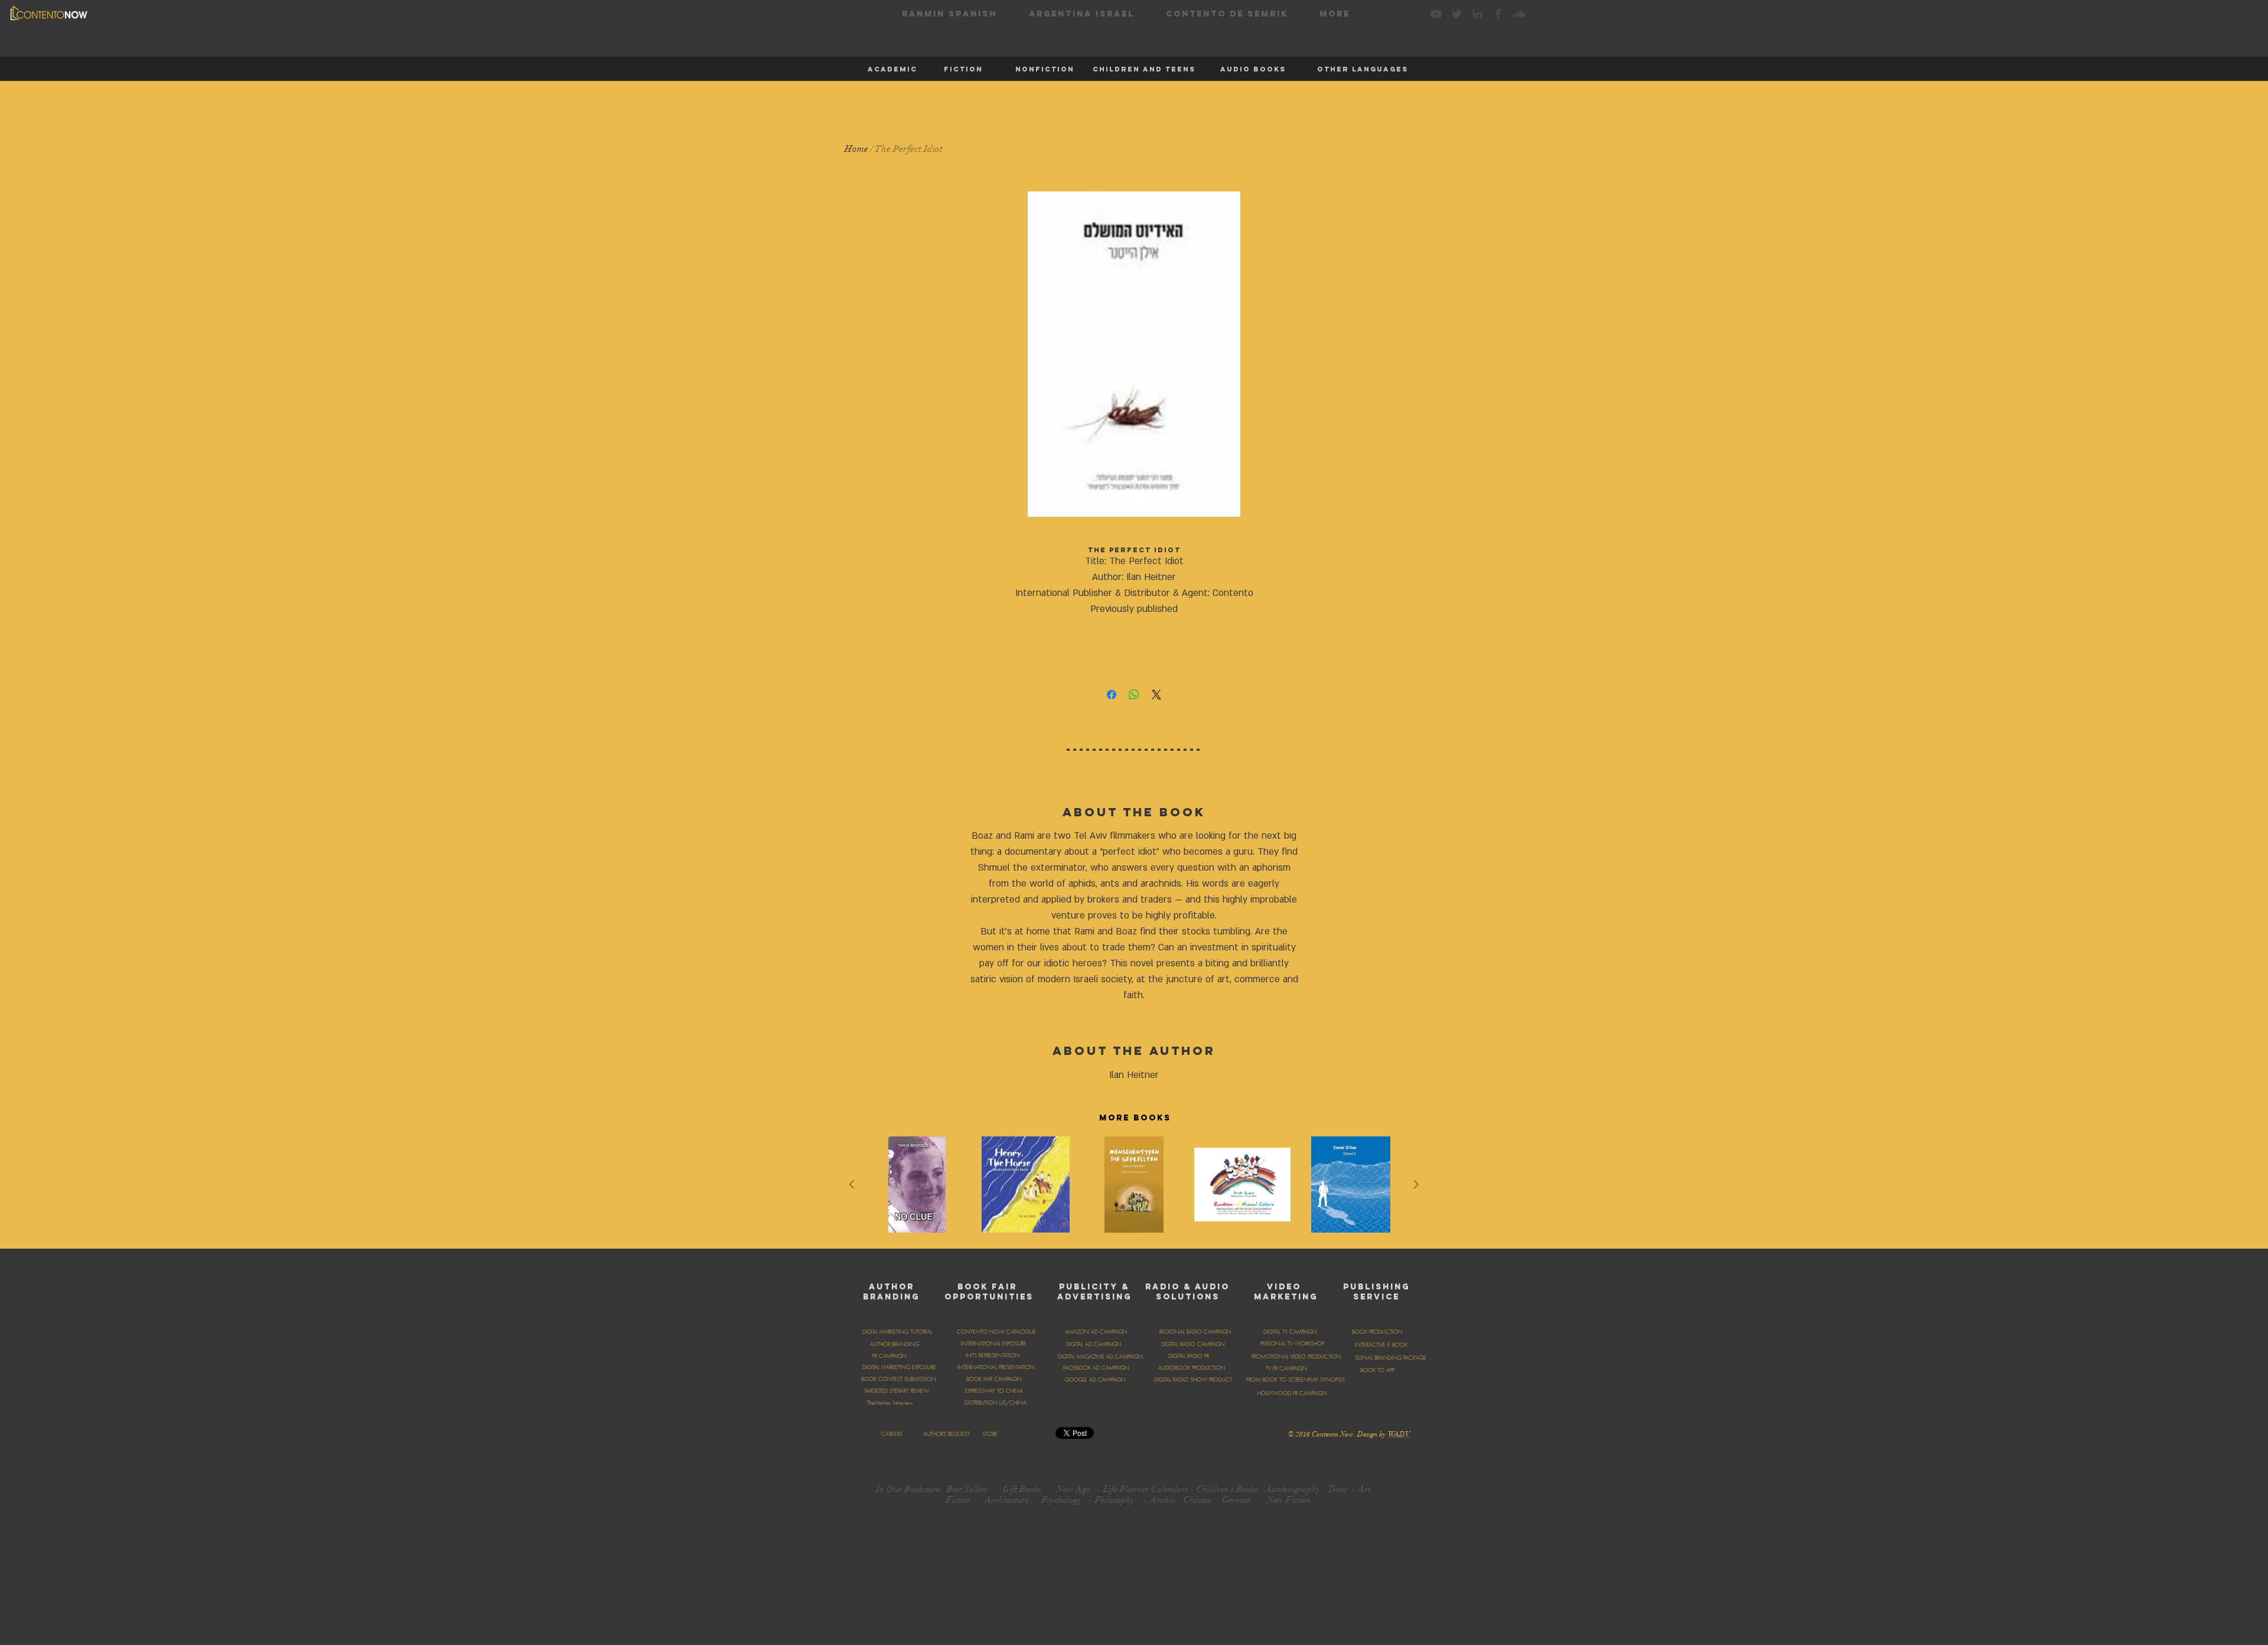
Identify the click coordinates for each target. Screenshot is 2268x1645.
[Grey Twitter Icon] (1457, 14)
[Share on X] (1156, 695)
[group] (1134, 1188)
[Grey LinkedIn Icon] (1477, 14)
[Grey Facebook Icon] (1498, 14)
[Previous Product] (852, 1184)
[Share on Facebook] (1112, 695)
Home (856, 149)
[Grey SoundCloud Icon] (1519, 14)
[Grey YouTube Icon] (1436, 14)
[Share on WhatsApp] (1134, 695)
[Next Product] (1416, 1184)
